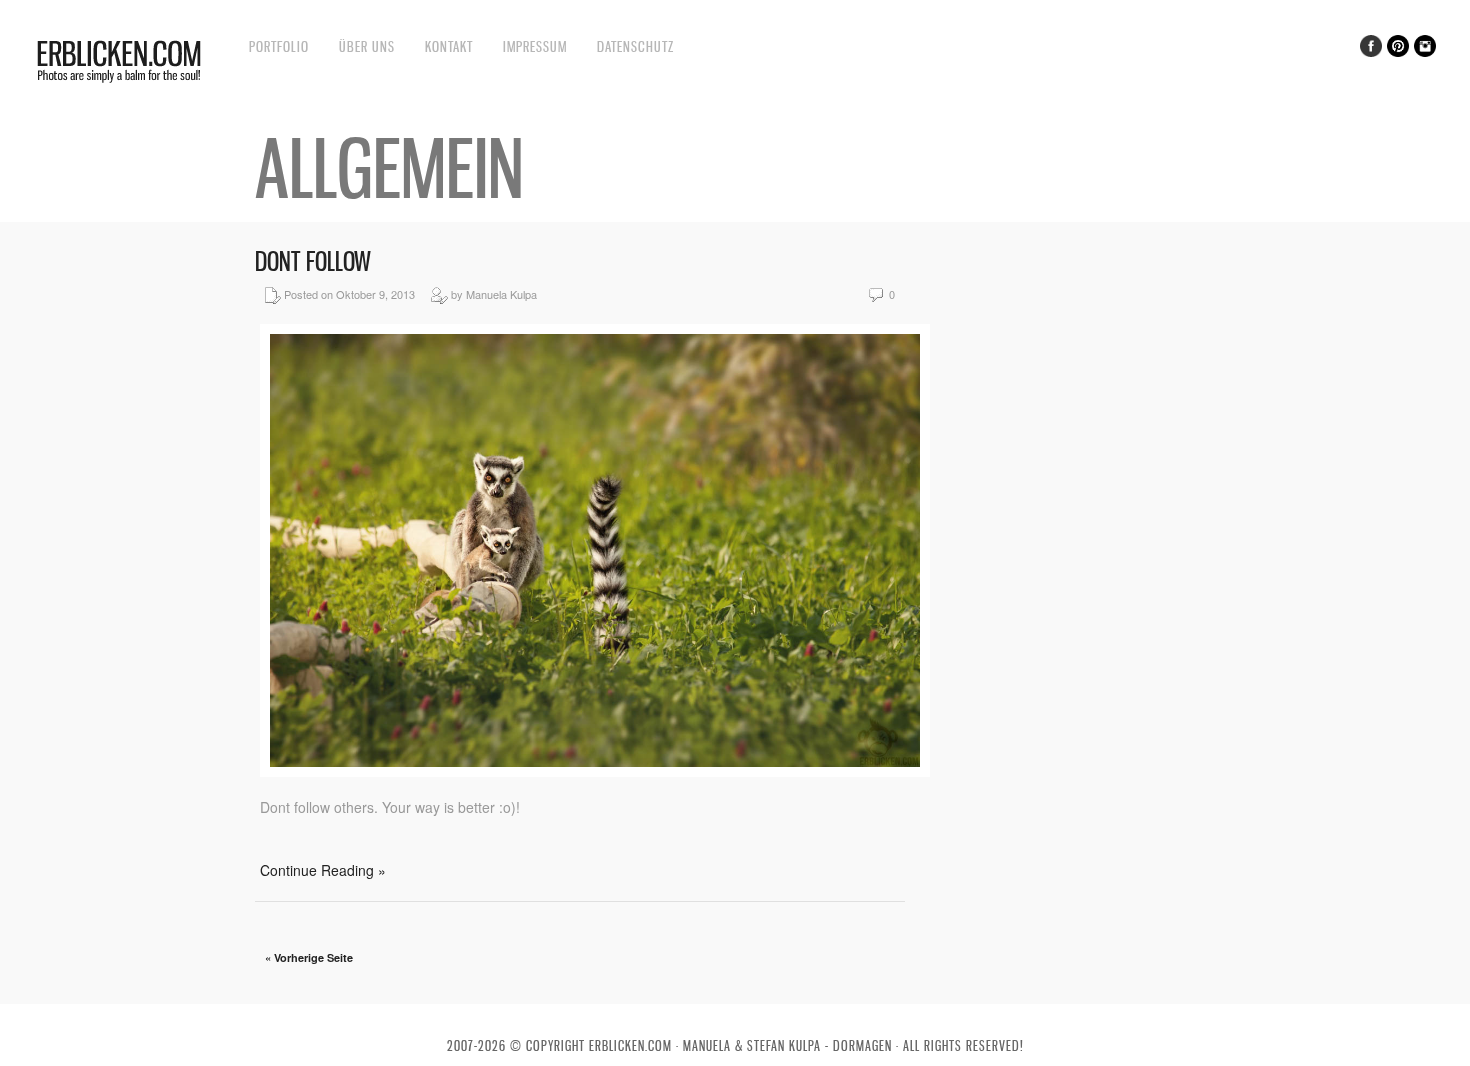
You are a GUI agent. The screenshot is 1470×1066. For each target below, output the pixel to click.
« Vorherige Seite (309, 957)
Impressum (535, 46)
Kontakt (449, 46)
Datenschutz (635, 46)
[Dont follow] (595, 771)
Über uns (367, 46)
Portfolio (279, 46)
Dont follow (313, 261)
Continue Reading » (323, 870)
